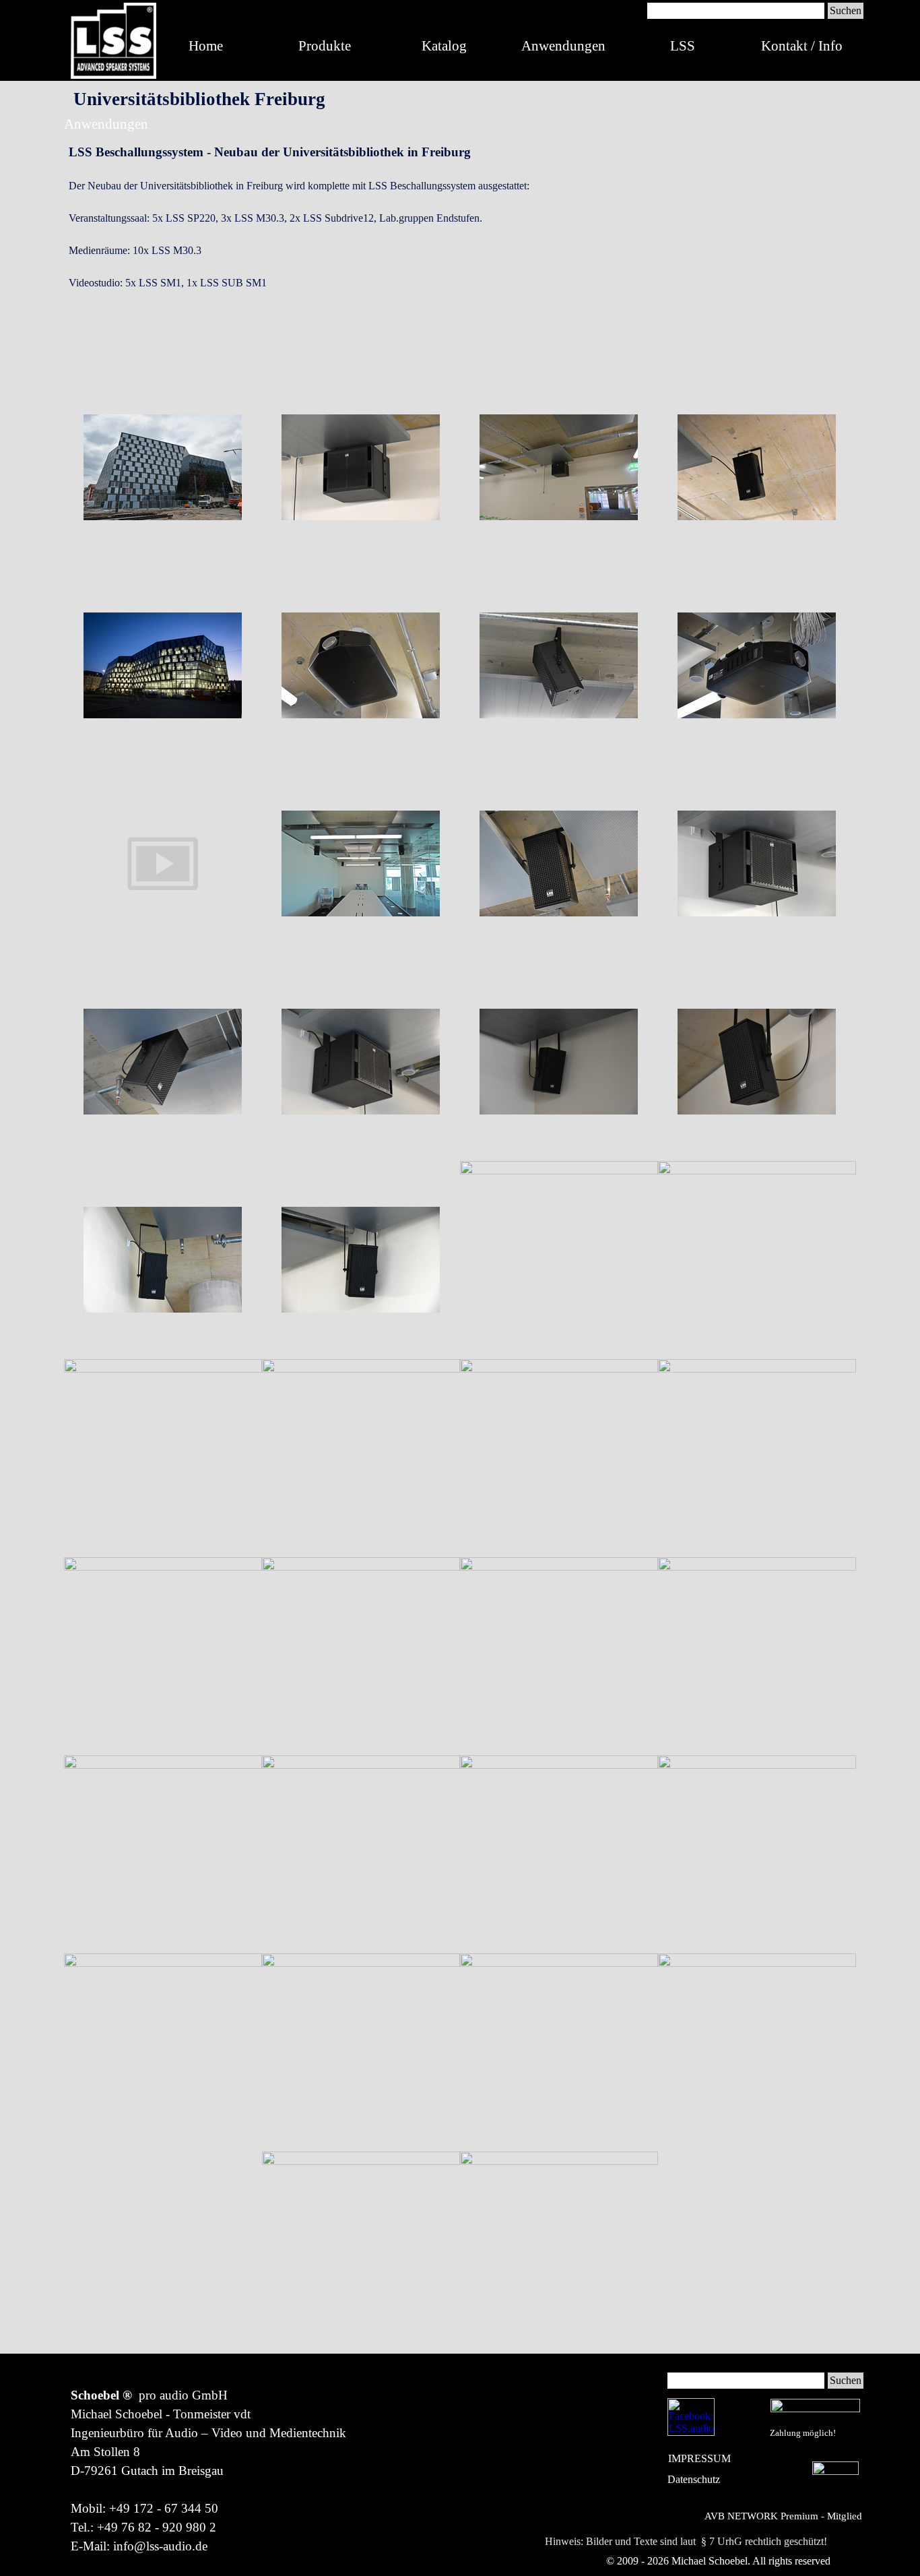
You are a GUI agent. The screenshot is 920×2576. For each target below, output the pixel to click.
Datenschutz (694, 2479)
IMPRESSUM (699, 2458)
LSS (683, 46)
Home (206, 46)
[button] (163, 468)
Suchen (846, 10)
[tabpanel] (460, 249)
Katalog (444, 46)
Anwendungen (563, 46)
